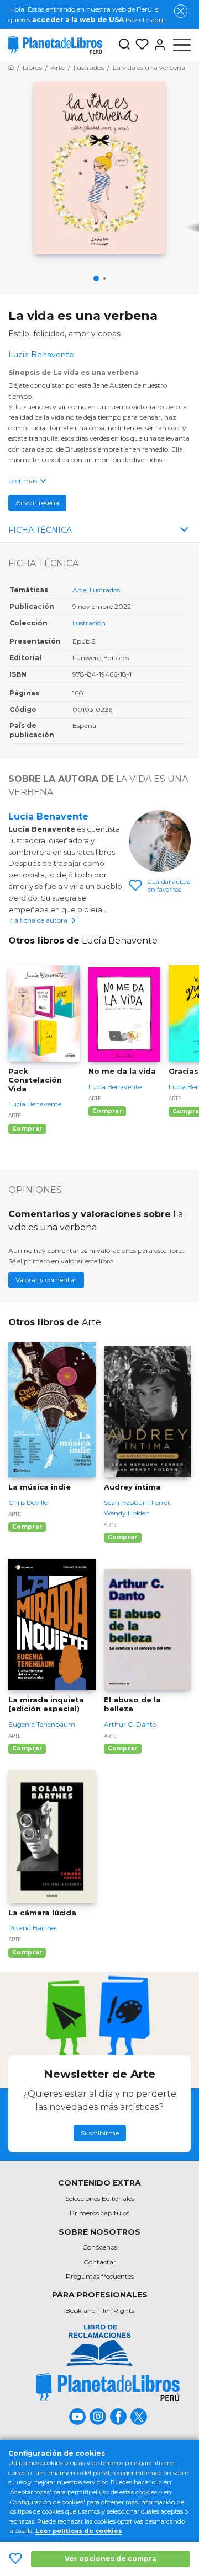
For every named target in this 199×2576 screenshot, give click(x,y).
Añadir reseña (37, 503)
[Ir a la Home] (11, 68)
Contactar (100, 2262)
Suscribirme (100, 2133)
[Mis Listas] (140, 45)
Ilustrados (105, 590)
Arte (79, 590)
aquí (158, 20)
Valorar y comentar (46, 1280)
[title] (108, 2387)
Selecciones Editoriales (100, 2199)
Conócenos (100, 2247)
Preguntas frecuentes (100, 2276)
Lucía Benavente (48, 816)
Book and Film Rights (100, 2310)
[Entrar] (158, 45)
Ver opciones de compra (111, 2559)
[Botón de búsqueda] (124, 45)
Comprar (27, 1129)
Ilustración (89, 623)
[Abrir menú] (182, 45)
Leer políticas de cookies (79, 2531)
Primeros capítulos (99, 2213)
